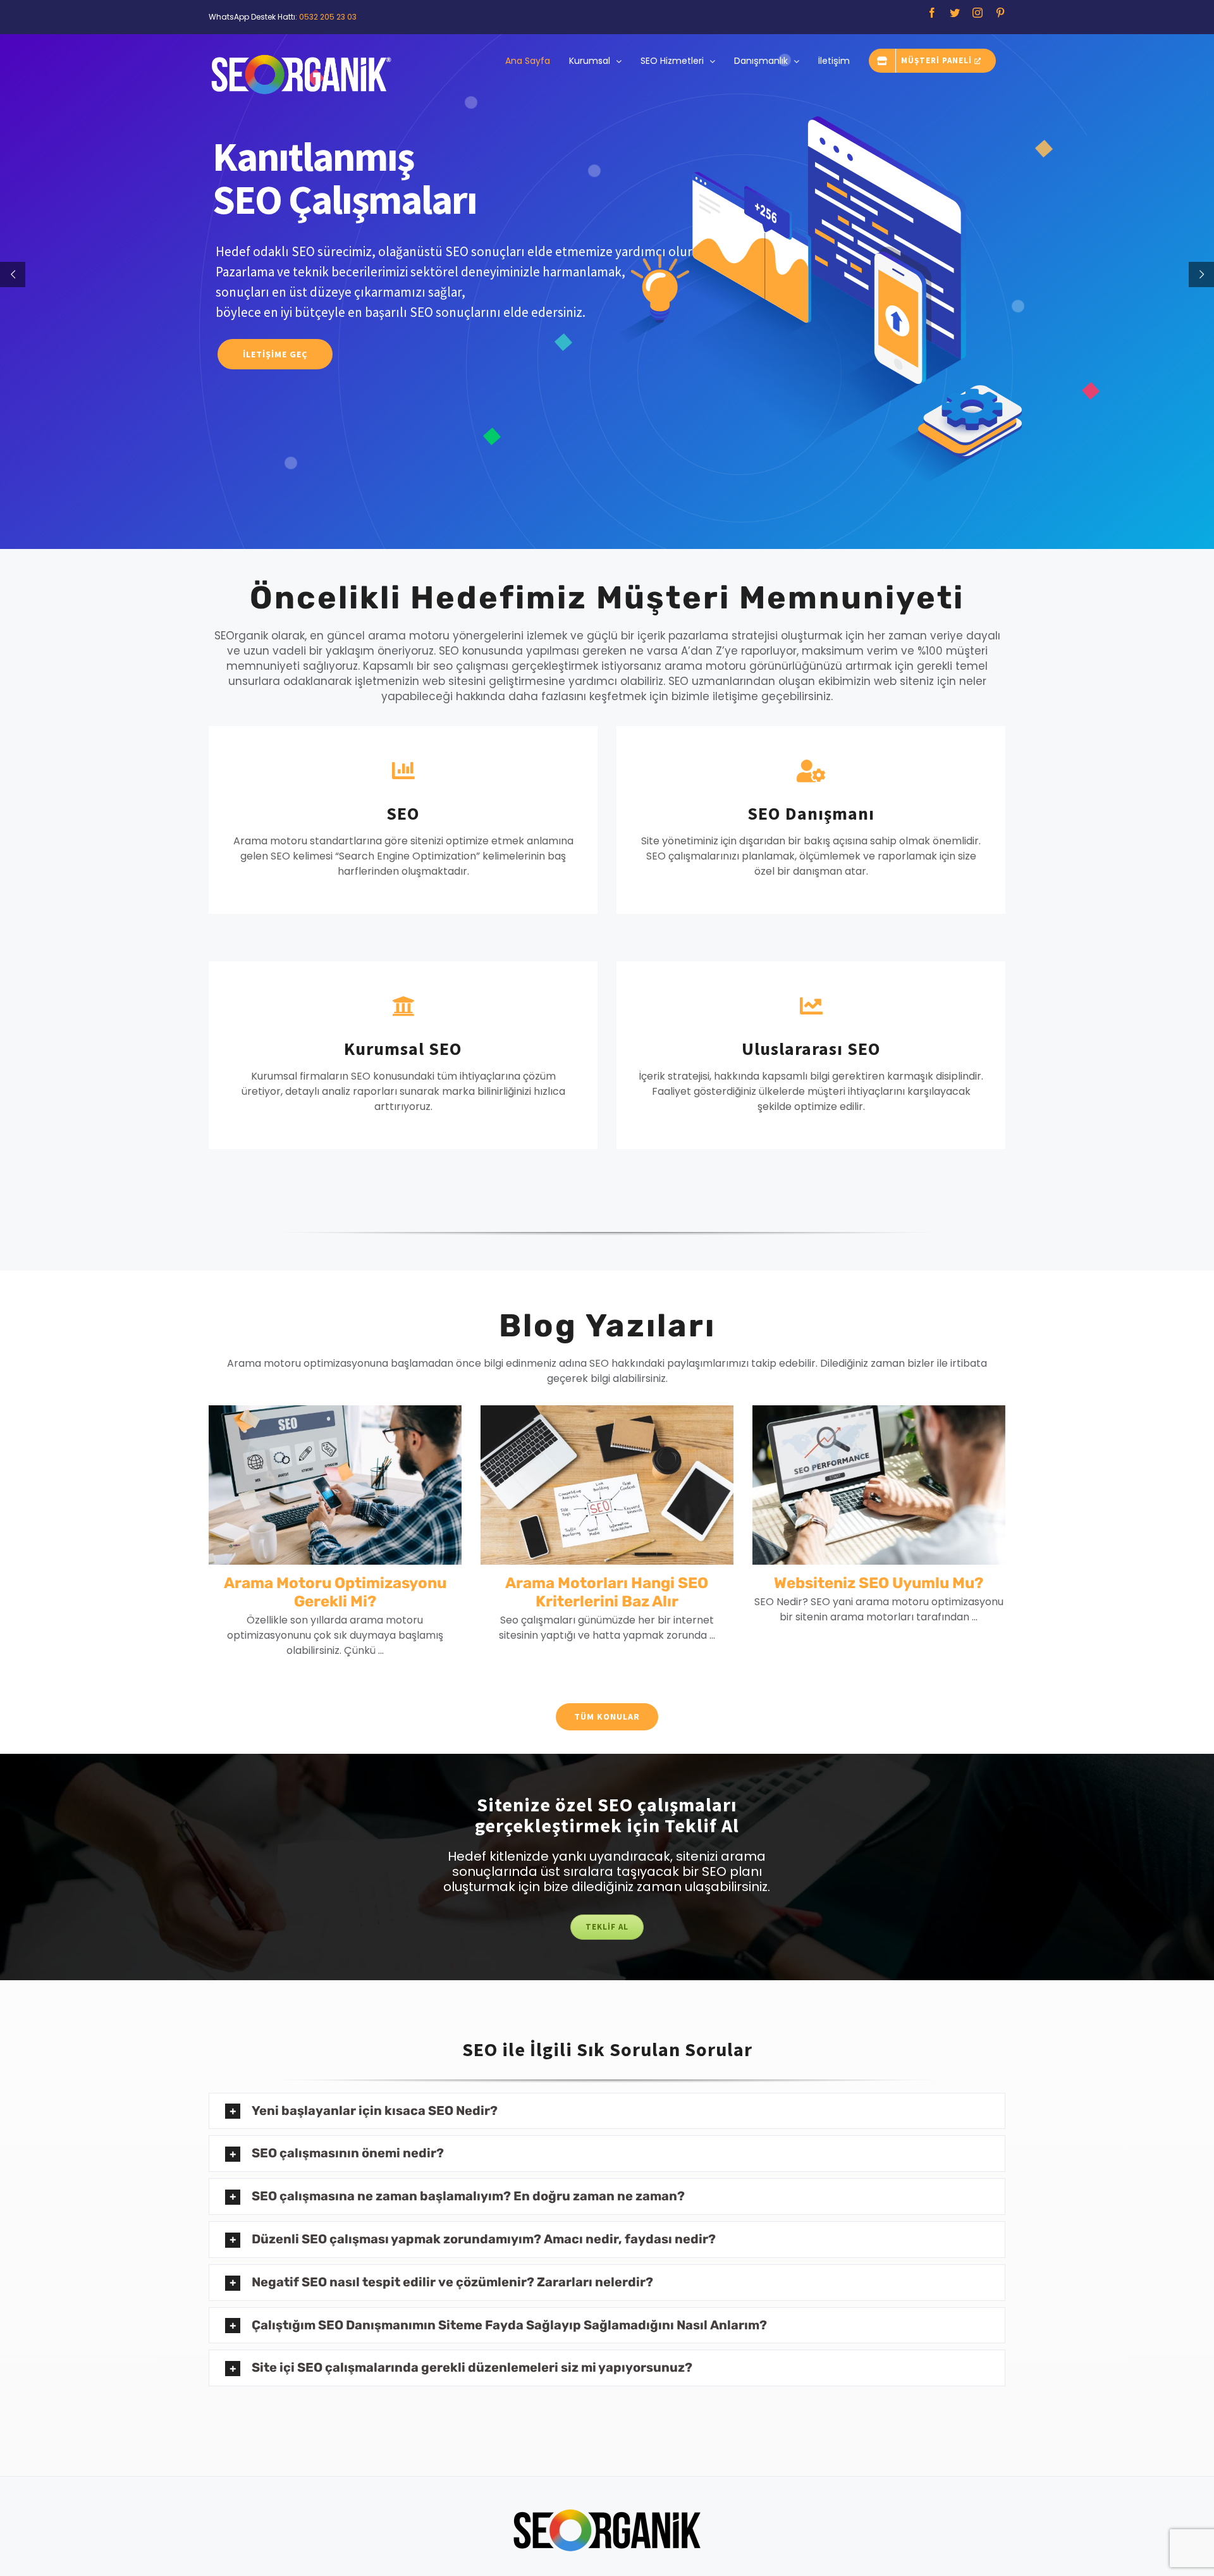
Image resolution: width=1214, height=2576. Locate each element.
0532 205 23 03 (328, 17)
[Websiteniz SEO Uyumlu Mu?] (879, 1485)
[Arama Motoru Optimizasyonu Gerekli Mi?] (335, 1485)
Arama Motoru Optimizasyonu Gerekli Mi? (335, 1592)
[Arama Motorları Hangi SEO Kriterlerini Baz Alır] (607, 1485)
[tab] (607, 2111)
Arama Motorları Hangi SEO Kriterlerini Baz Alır (607, 1592)
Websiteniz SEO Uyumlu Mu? (879, 1583)
